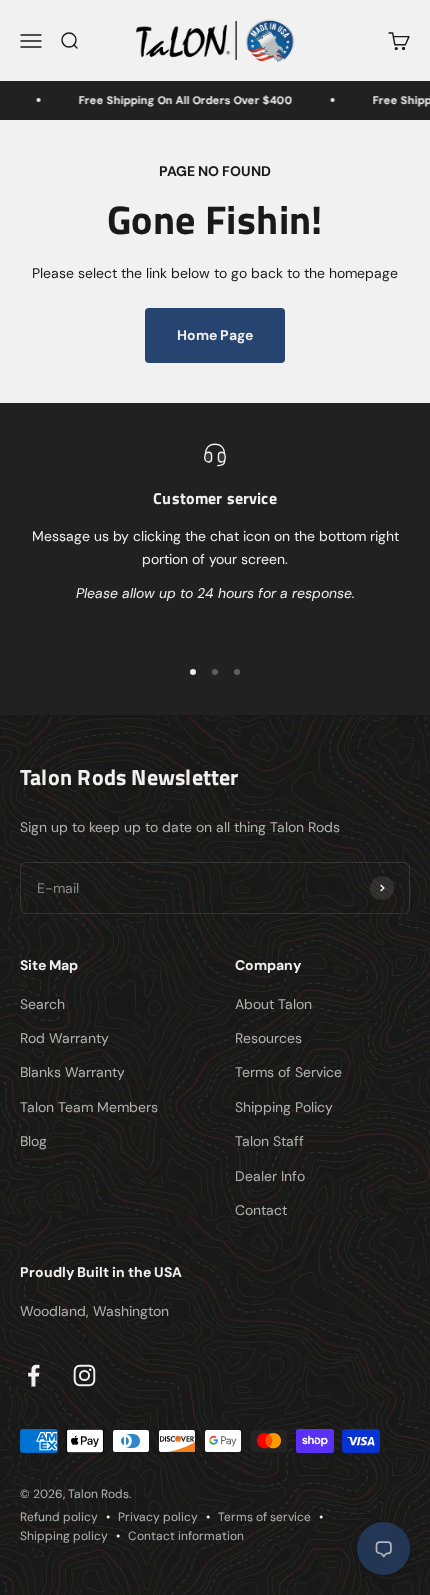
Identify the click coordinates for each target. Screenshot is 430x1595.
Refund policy (59, 1517)
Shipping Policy (284, 1107)
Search (42, 1004)
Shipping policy (64, 1536)
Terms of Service (288, 1072)
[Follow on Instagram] (84, 1375)
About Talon (273, 1004)
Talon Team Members (89, 1107)
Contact (261, 1210)
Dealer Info (270, 1176)
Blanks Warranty (72, 1072)
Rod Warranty (64, 1038)
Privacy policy (158, 1517)
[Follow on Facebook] (33, 1375)
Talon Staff (269, 1141)
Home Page (215, 335)
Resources (268, 1038)
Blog (33, 1141)
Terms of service (264, 1517)
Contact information (186, 1536)
